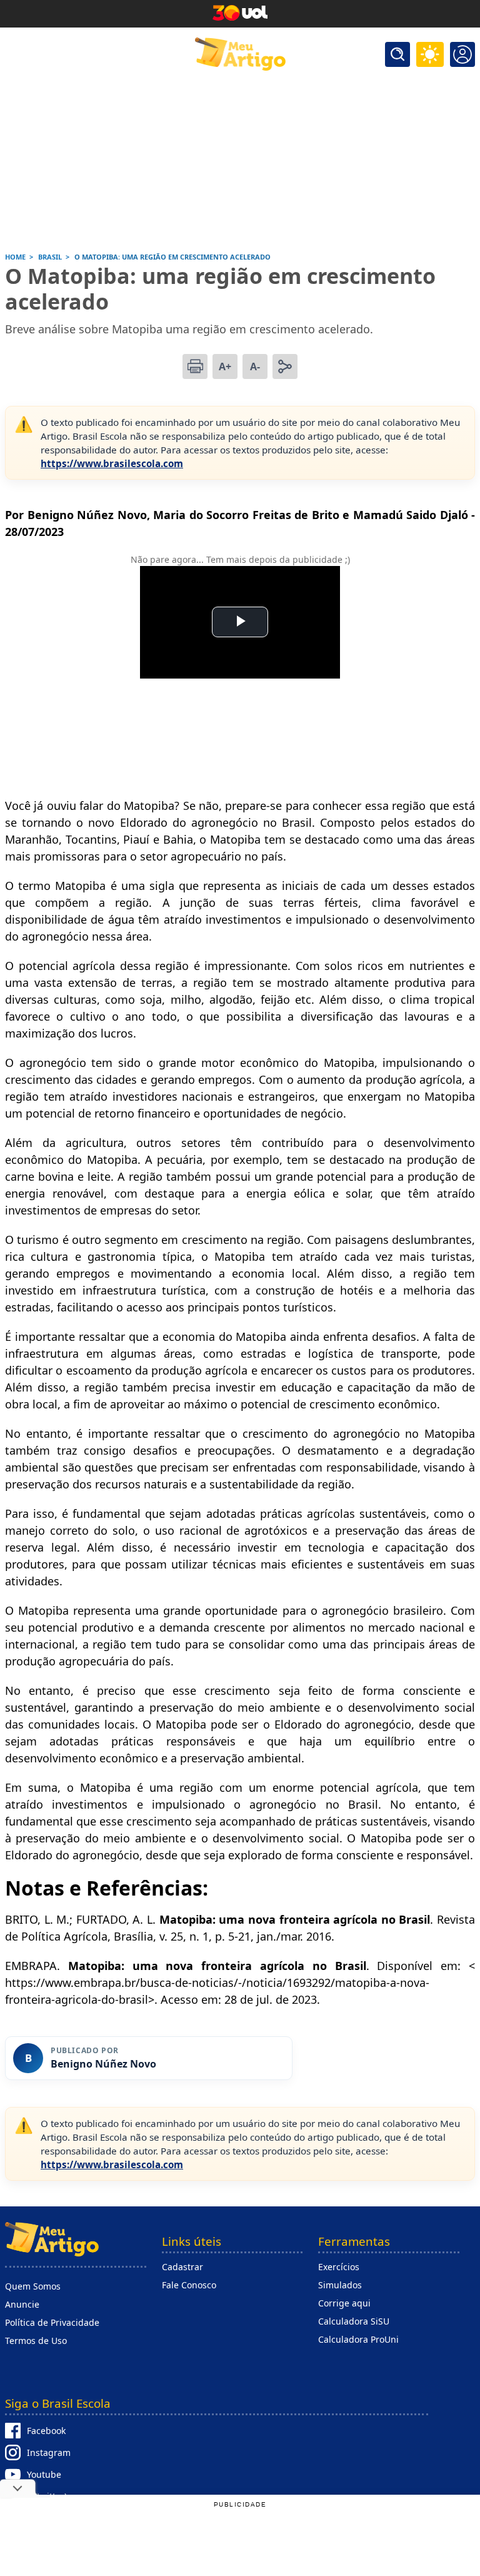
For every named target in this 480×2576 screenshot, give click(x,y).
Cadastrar (182, 2267)
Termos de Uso (36, 2341)
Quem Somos (33, 2286)
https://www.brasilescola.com (112, 463)
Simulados (340, 2285)
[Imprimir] (195, 366)
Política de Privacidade (52, 2322)
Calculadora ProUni (358, 2339)
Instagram (49, 2452)
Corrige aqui (344, 2303)
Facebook (46, 2431)
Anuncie (22, 2304)
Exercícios (339, 2267)
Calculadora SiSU (354, 2321)
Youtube (44, 2474)
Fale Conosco (189, 2285)
